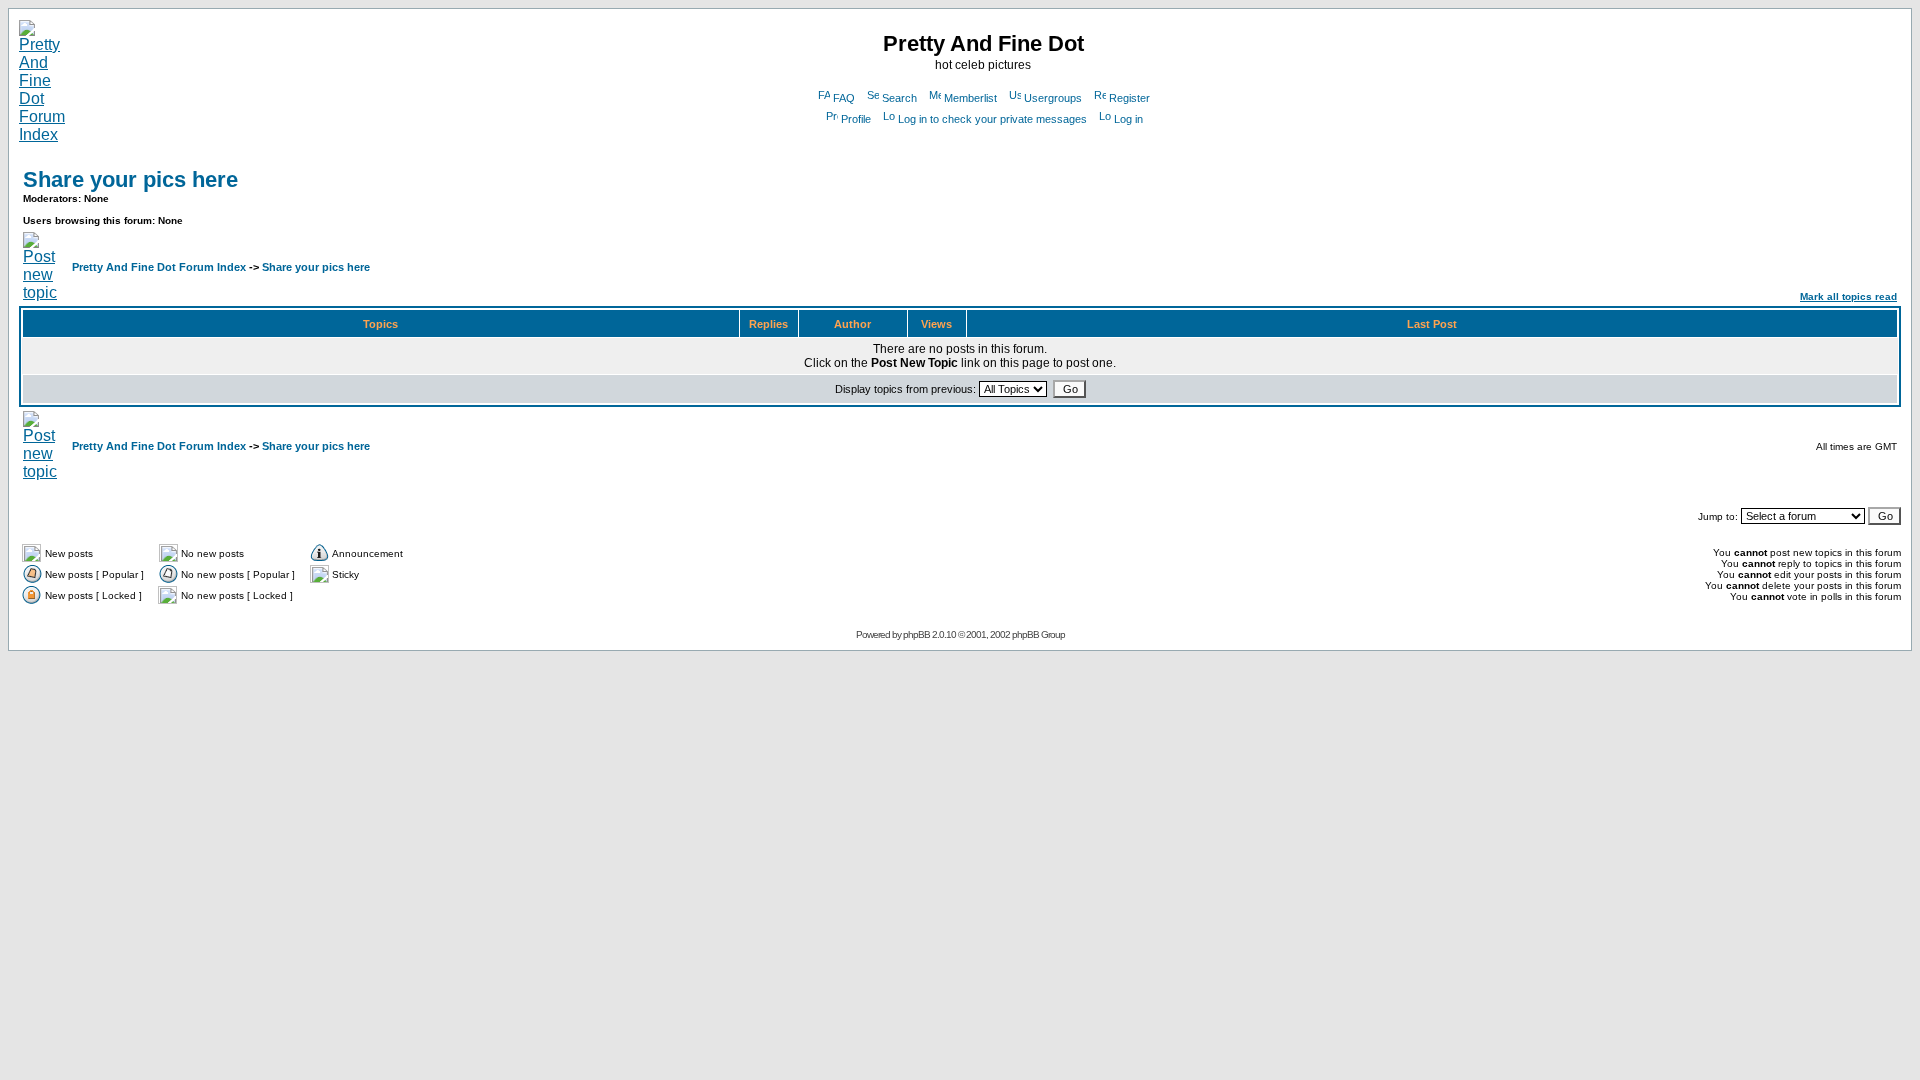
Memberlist (970, 98)
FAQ (844, 98)
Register (1129, 98)
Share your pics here (130, 179)
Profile (856, 119)
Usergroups (1053, 98)
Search (899, 98)
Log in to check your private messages (992, 119)
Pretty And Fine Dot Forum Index (159, 267)
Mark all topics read (1848, 296)
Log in (1128, 119)
